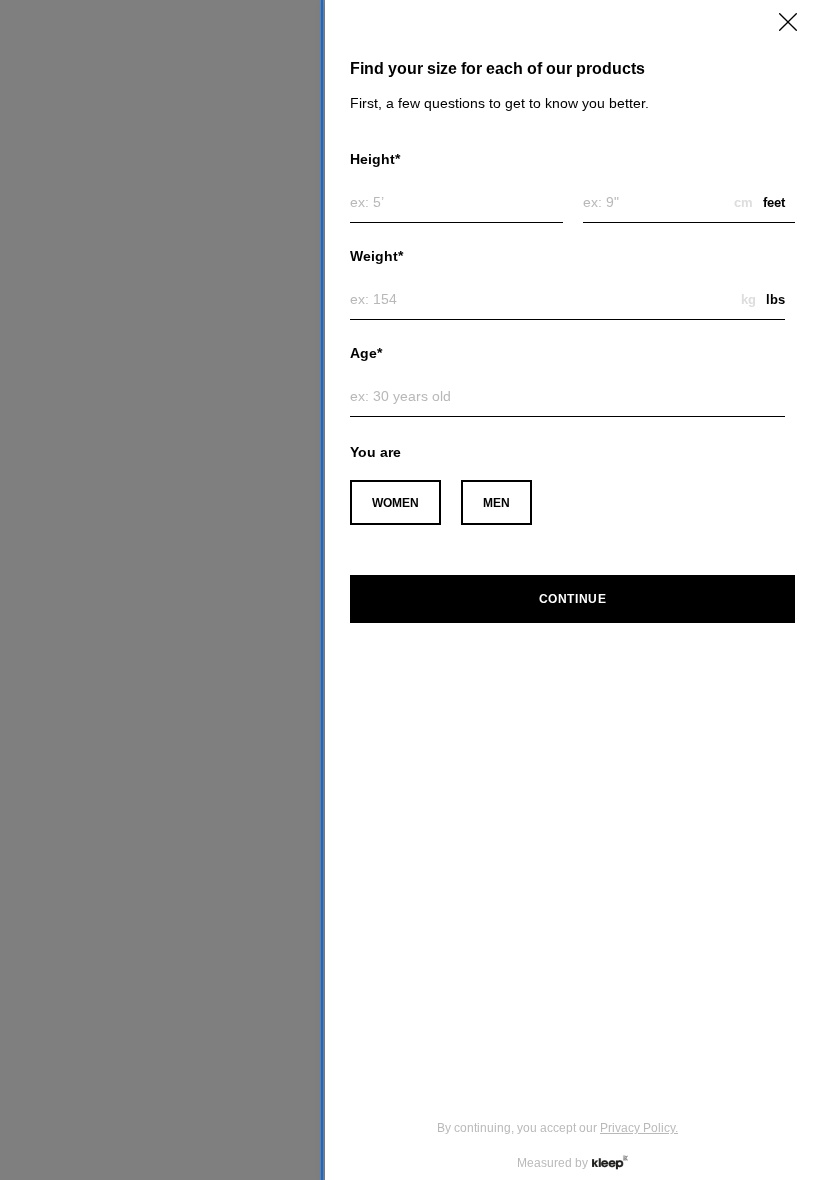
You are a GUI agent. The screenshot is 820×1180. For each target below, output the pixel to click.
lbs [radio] (775, 299)
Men (496, 503)
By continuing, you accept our (557, 1128)
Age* (366, 353)
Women (395, 503)
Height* (375, 159)
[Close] (788, 22)
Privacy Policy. (639, 1128)
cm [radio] (743, 202)
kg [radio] (748, 299)
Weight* (376, 256)
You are (375, 452)
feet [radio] (774, 202)
